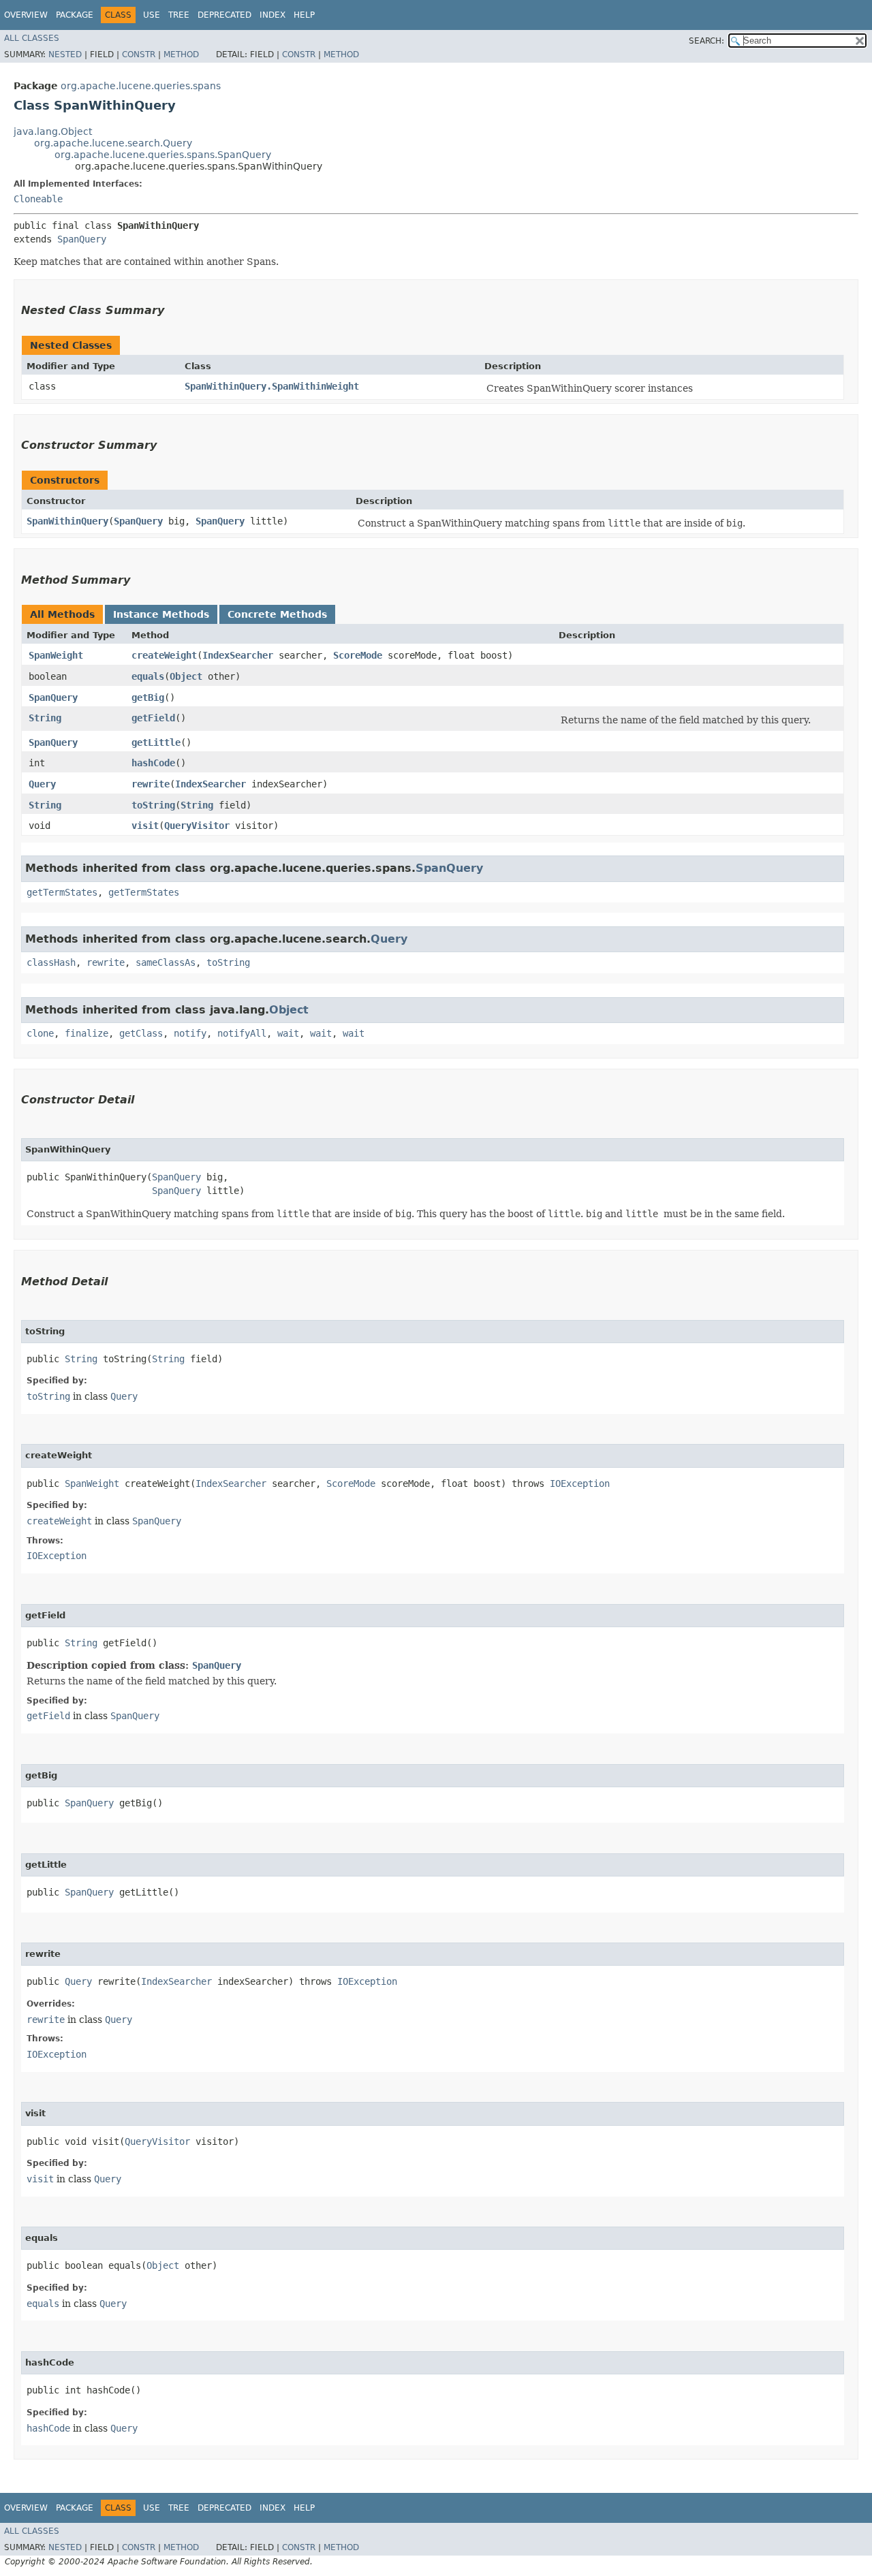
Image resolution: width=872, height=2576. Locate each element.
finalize (87, 1033)
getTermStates (62, 892)
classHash (51, 962)
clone (40, 1033)
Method (181, 54)
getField (153, 718)
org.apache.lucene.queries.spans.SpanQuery (163, 155)
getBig (148, 697)
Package (75, 15)
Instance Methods (161, 614)
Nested (65, 54)
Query (42, 784)
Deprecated (224, 15)
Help (304, 15)
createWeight (164, 655)
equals (148, 676)
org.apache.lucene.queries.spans (141, 86)
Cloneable (38, 199)
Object (186, 676)
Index (272, 15)
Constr (139, 54)
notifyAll (242, 1033)
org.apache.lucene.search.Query (113, 143)
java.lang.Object (53, 131)
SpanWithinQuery (67, 521)
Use (152, 15)
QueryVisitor (197, 826)
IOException (580, 1483)
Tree (179, 15)
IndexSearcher (238, 655)
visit (145, 826)
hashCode (153, 763)
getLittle (156, 742)
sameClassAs (166, 962)
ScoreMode (358, 655)
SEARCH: (706, 41)
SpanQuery (82, 239)
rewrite (151, 784)
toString (153, 805)
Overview (26, 15)
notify (190, 1033)
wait (288, 1033)
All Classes (32, 38)
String (45, 718)
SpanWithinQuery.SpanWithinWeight (272, 386)
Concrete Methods (277, 614)
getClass (141, 1033)
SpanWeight (56, 655)
